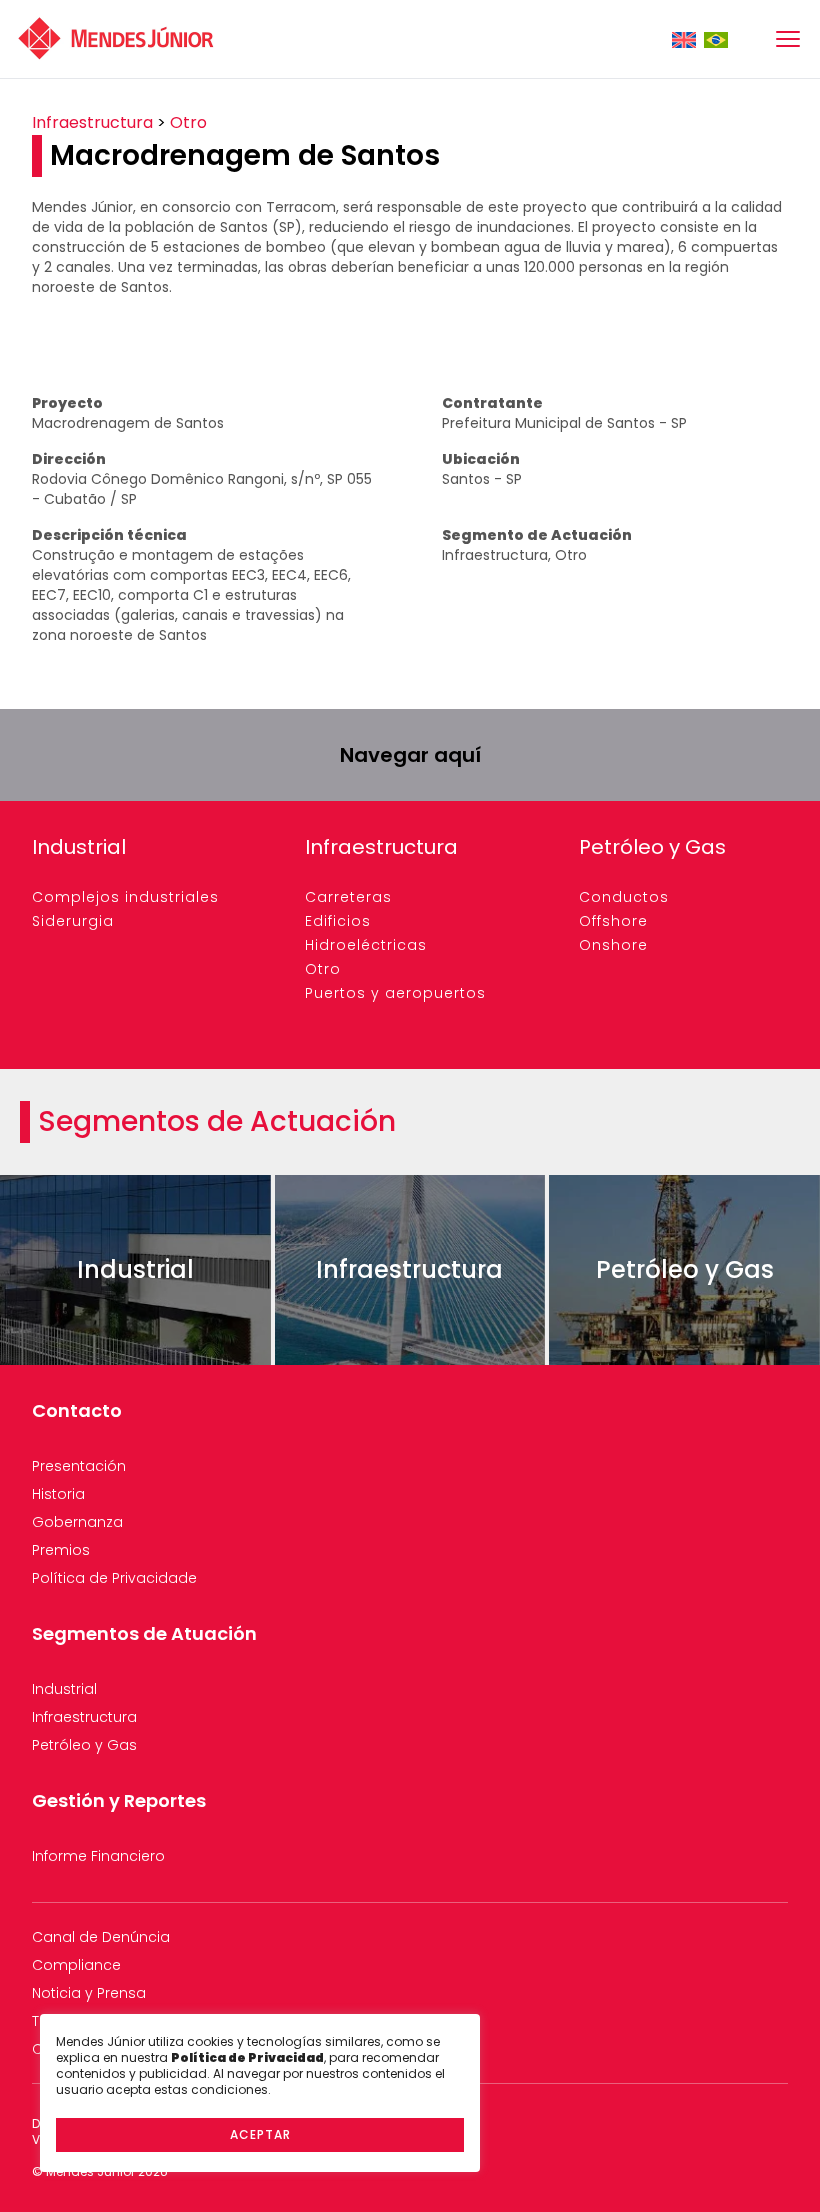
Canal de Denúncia (101, 1937)
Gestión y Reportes (119, 1800)
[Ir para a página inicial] (116, 39)
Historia (58, 1494)
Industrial (79, 847)
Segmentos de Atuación (144, 1633)
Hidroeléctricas (366, 945)
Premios (61, 1550)
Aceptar (260, 2134)
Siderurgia (73, 921)
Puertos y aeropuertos (395, 993)
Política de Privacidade (114, 1578)
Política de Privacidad (247, 2057)
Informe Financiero (98, 1856)
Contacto (77, 1410)
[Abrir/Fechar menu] (788, 39)
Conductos (624, 897)
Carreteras (348, 897)
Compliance (76, 1965)
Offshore (613, 921)
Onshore (613, 945)
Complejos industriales (125, 897)
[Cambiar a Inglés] (684, 39)
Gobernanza (77, 1522)
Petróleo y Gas (652, 847)
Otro (188, 122)
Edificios (338, 921)
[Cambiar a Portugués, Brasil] (716, 39)
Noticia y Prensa (89, 1993)
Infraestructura (92, 122)
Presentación (79, 1466)
